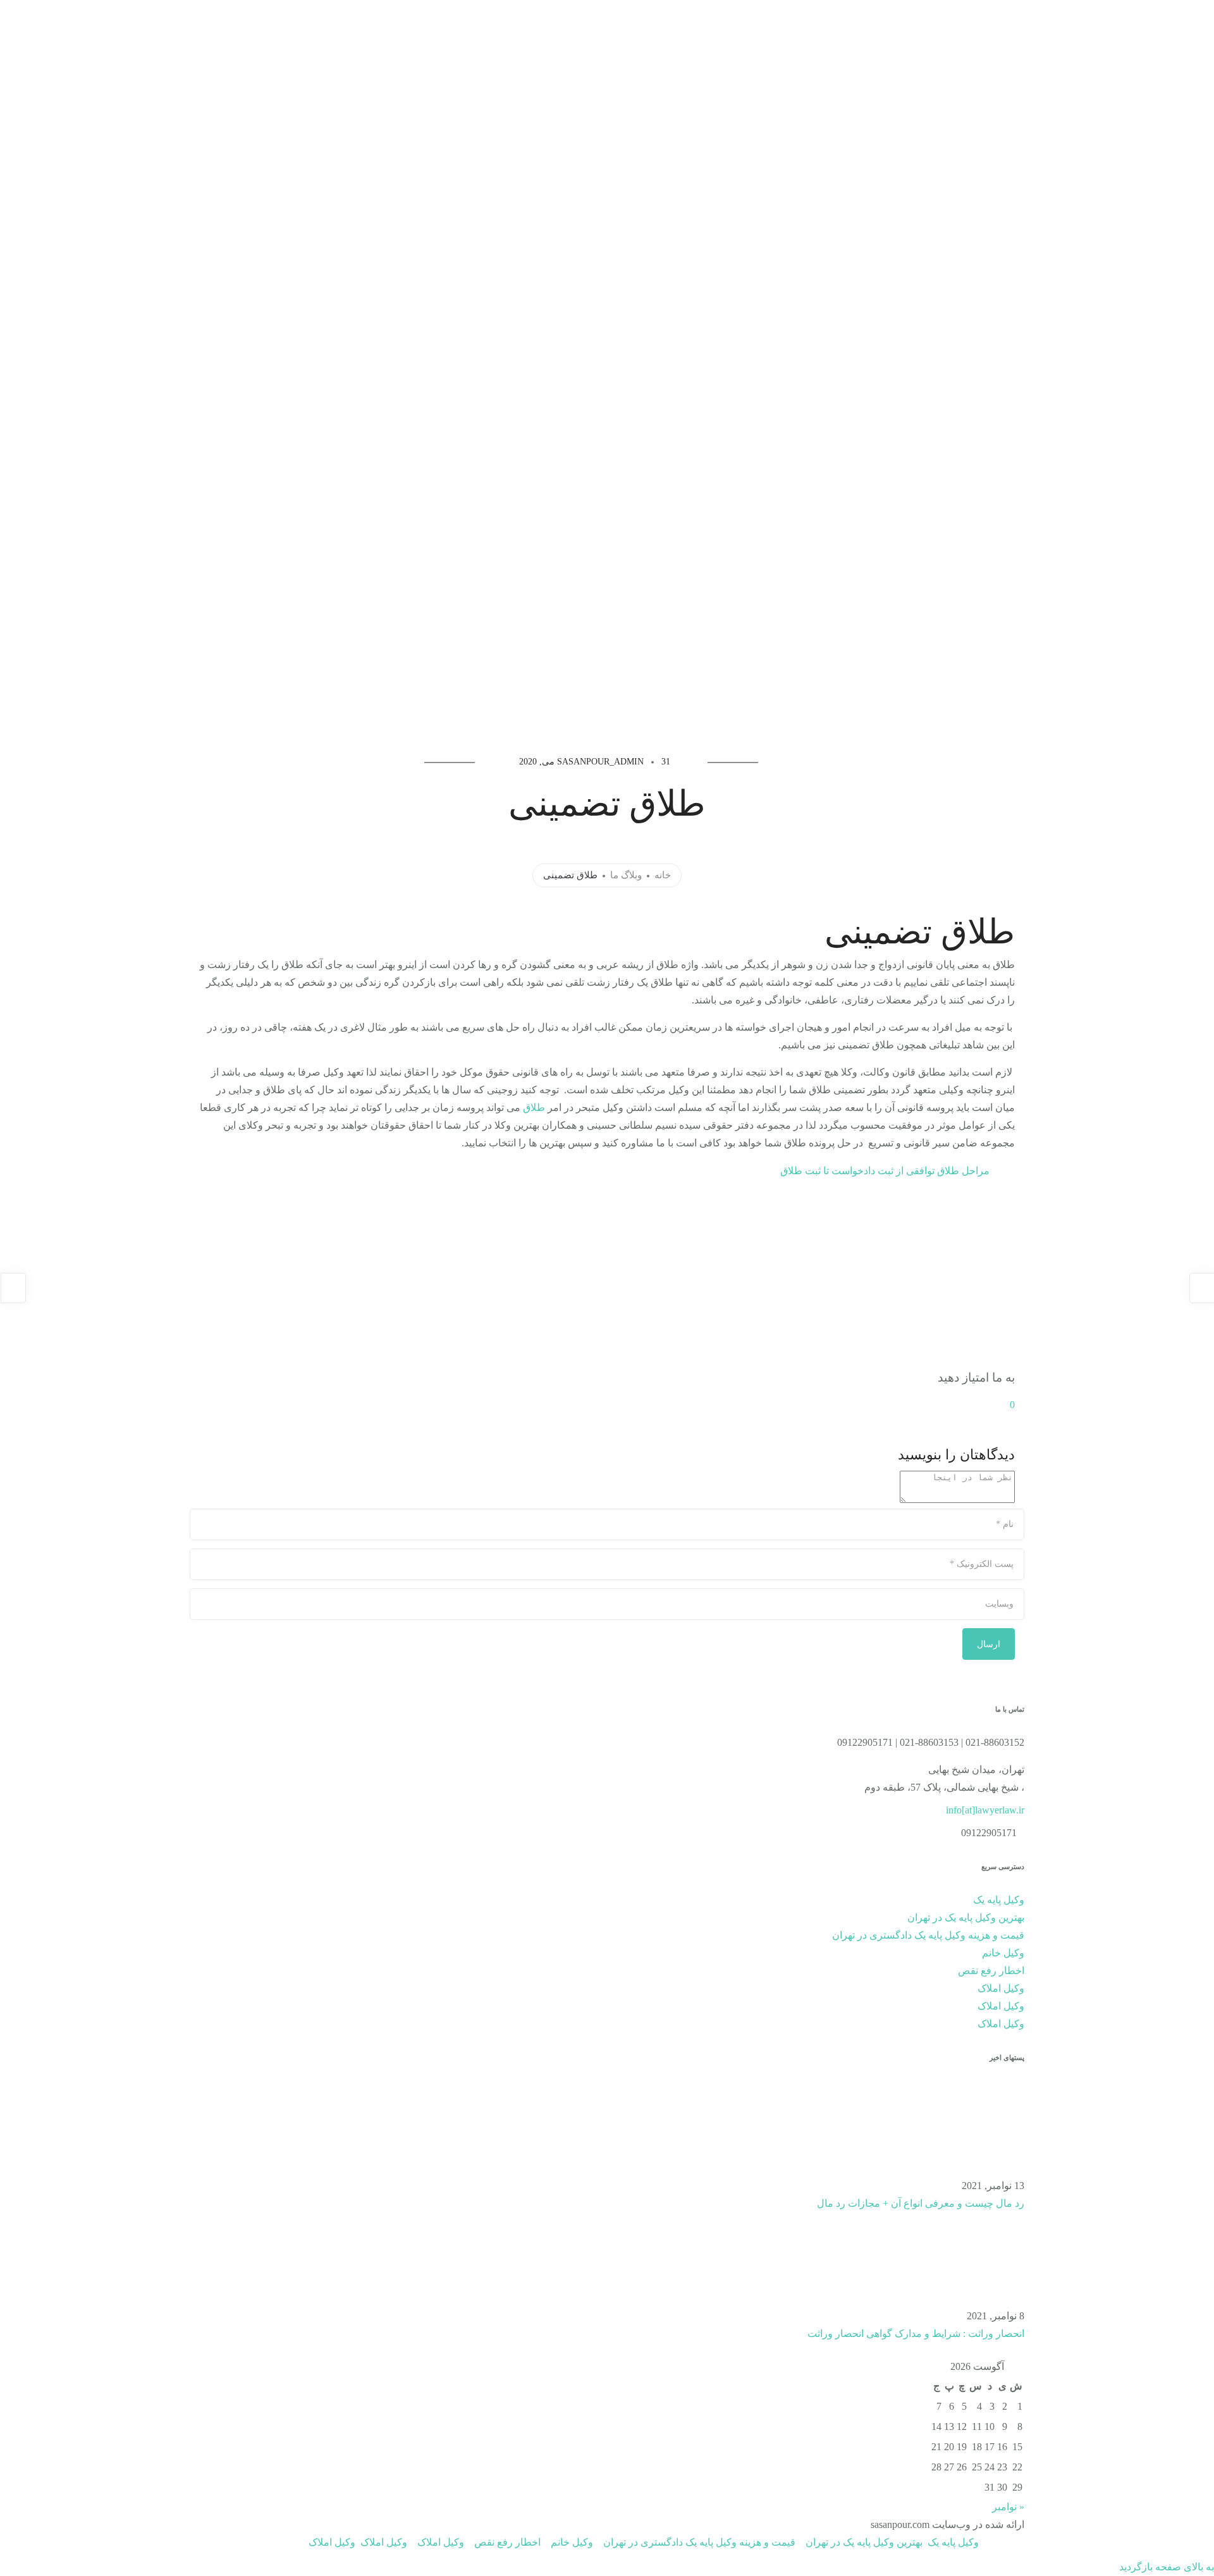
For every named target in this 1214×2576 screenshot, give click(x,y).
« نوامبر (1008, 2507)
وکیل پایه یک (471, 42)
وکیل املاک (1001, 1988)
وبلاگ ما (626, 876)
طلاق (534, 1107)
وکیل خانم (1003, 1953)
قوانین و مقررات (221, 42)
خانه (663, 876)
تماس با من (303, 42)
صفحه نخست (604, 42)
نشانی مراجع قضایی (112, 42)
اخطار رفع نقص (991, 1971)
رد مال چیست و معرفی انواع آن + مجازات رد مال (921, 2203)
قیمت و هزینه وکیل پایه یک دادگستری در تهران (928, 1935)
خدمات (393, 42)
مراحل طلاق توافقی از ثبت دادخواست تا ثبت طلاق (885, 1171)
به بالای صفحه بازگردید (1167, 2567)
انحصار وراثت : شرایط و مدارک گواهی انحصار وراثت (916, 2334)
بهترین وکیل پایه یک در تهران (966, 1917)
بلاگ (529, 42)
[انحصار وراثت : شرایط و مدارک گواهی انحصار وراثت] (977, 2259)
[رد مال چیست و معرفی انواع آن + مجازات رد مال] (977, 2129)
